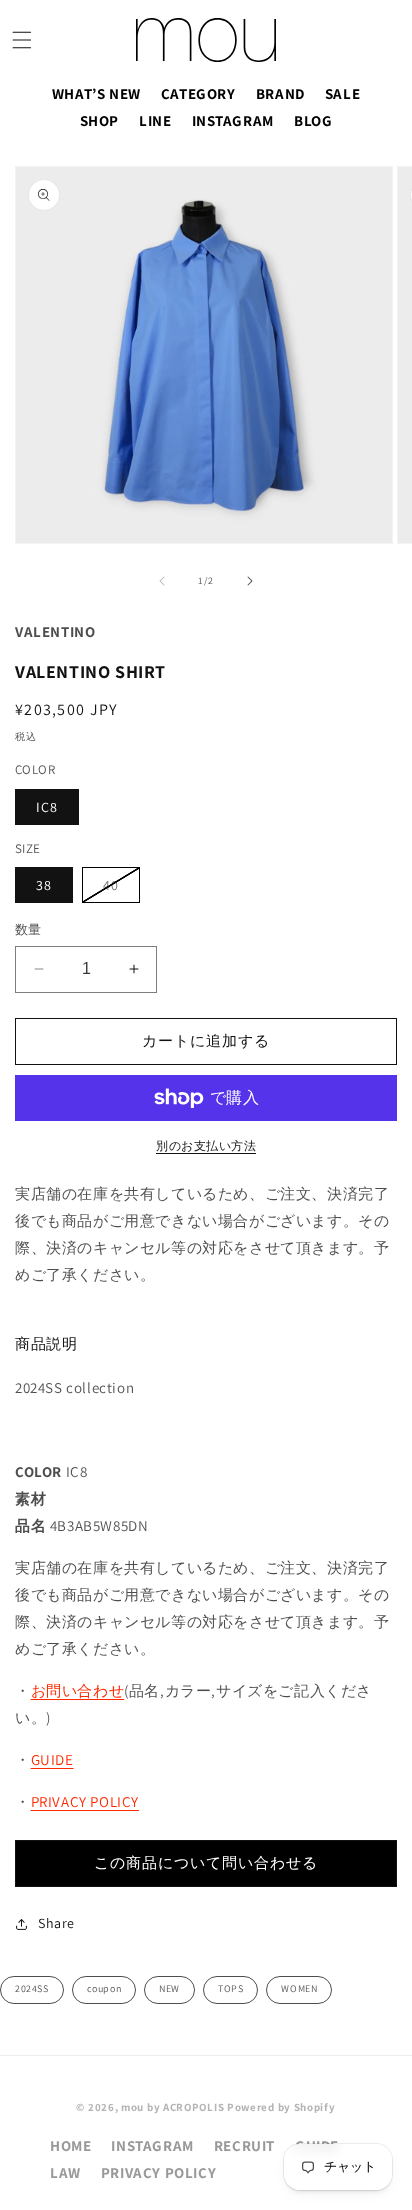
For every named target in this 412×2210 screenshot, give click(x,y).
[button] (22, 40)
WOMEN (299, 1988)
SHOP (99, 120)
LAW (65, 2172)
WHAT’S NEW (96, 93)
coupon (104, 1988)
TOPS (230, 1988)
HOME (70, 2145)
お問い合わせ (78, 1690)
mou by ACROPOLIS (172, 2107)
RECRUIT (244, 2145)
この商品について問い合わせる (206, 1862)
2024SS (32, 1988)
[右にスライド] (250, 581)
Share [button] (56, 1923)
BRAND (280, 93)
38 (44, 885)
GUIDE (52, 1759)
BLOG (313, 120)
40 (118, 889)
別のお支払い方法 (206, 1145)
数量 (28, 929)
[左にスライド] (162, 581)
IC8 (47, 807)
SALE (342, 93)
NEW (169, 1988)
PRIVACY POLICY (85, 1801)
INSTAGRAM (233, 120)
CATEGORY (198, 93)
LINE (155, 120)
